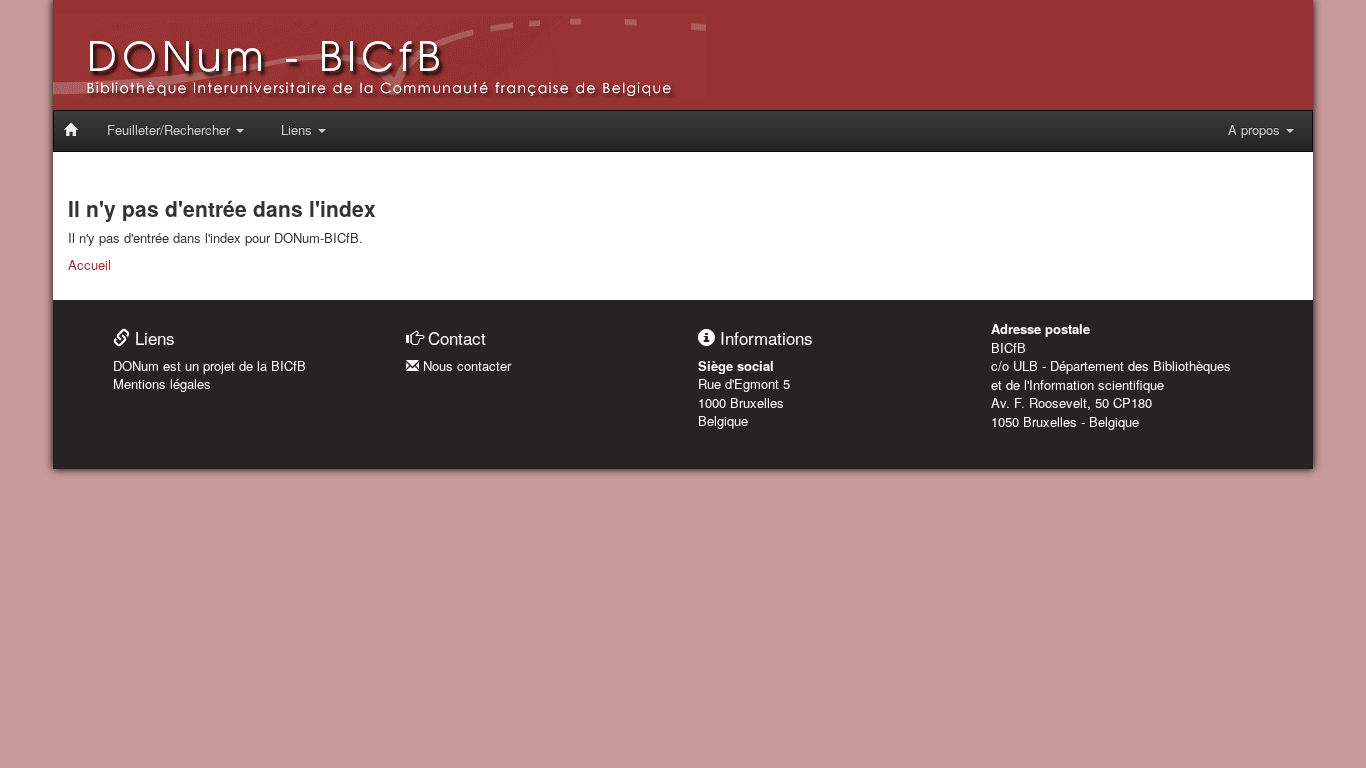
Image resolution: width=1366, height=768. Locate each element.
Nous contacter (465, 365)
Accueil (89, 264)
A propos (1256, 129)
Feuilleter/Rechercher (170, 129)
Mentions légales (162, 383)
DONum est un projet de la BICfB (209, 365)
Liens (298, 129)
